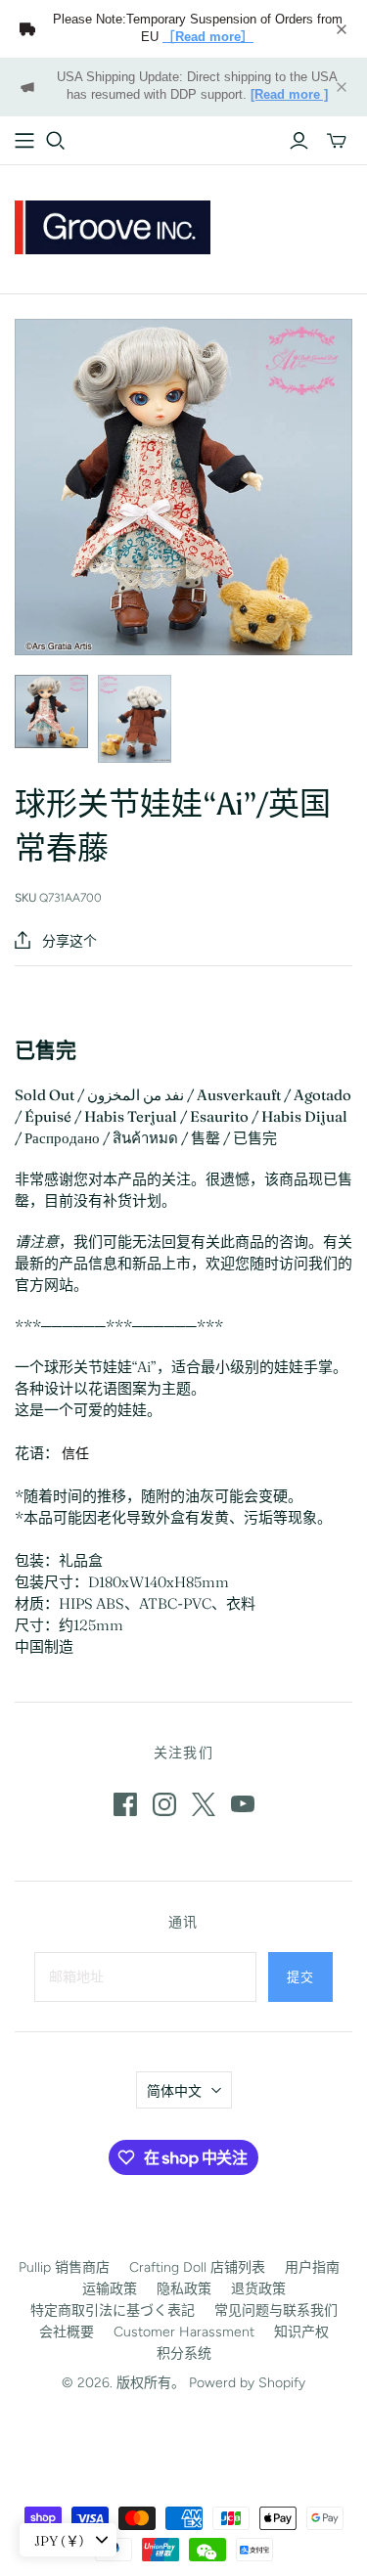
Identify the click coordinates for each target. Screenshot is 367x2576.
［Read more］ (208, 37)
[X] (204, 1804)
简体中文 (174, 2091)
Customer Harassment (184, 2332)
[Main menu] (24, 141)
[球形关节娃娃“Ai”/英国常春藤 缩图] (51, 711)
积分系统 (184, 2354)
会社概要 (67, 2332)
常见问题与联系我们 (276, 2310)
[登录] (299, 141)
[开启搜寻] (56, 141)
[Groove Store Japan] (113, 225)
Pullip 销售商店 (64, 2267)
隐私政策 (184, 2289)
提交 (300, 1976)
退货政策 (258, 2289)
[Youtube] (243, 1804)
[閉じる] (342, 29)
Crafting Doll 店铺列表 (197, 2267)
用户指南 (312, 2267)
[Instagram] (164, 1804)
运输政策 (110, 2289)
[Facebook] (125, 1804)
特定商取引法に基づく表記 (113, 2310)
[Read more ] (289, 95)
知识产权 (301, 2332)
